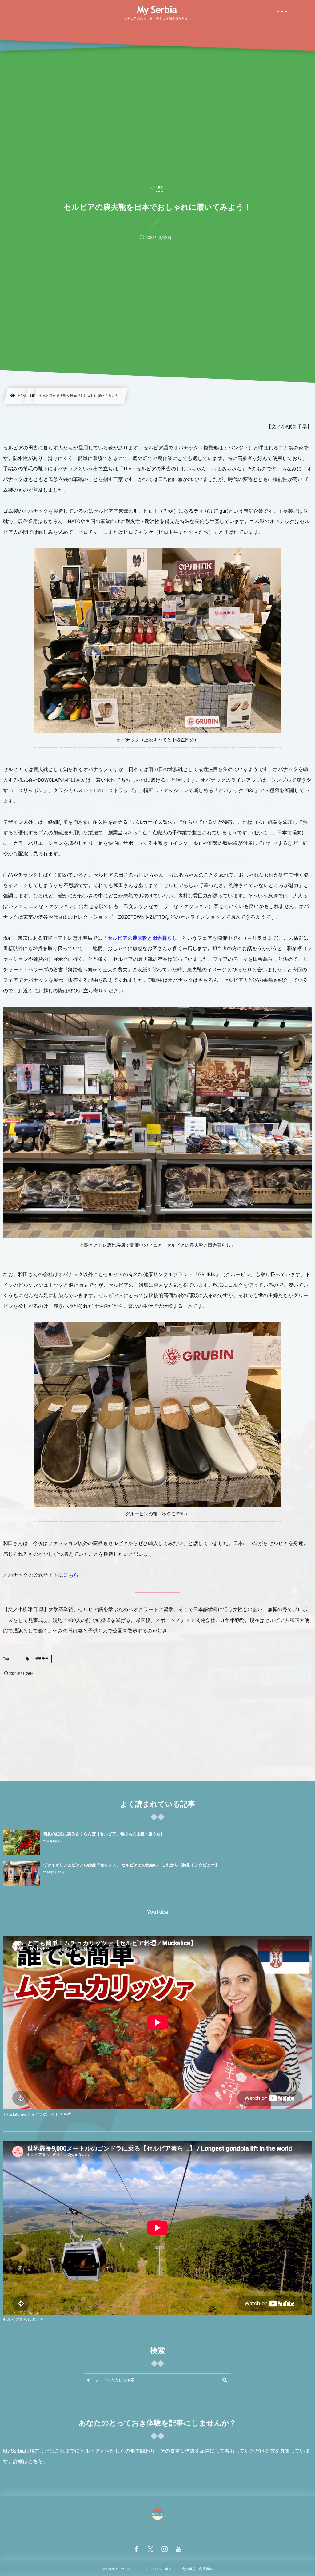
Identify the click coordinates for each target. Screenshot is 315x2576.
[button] (299, 8)
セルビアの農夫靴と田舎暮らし (142, 938)
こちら (71, 1575)
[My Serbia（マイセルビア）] (157, 10)
